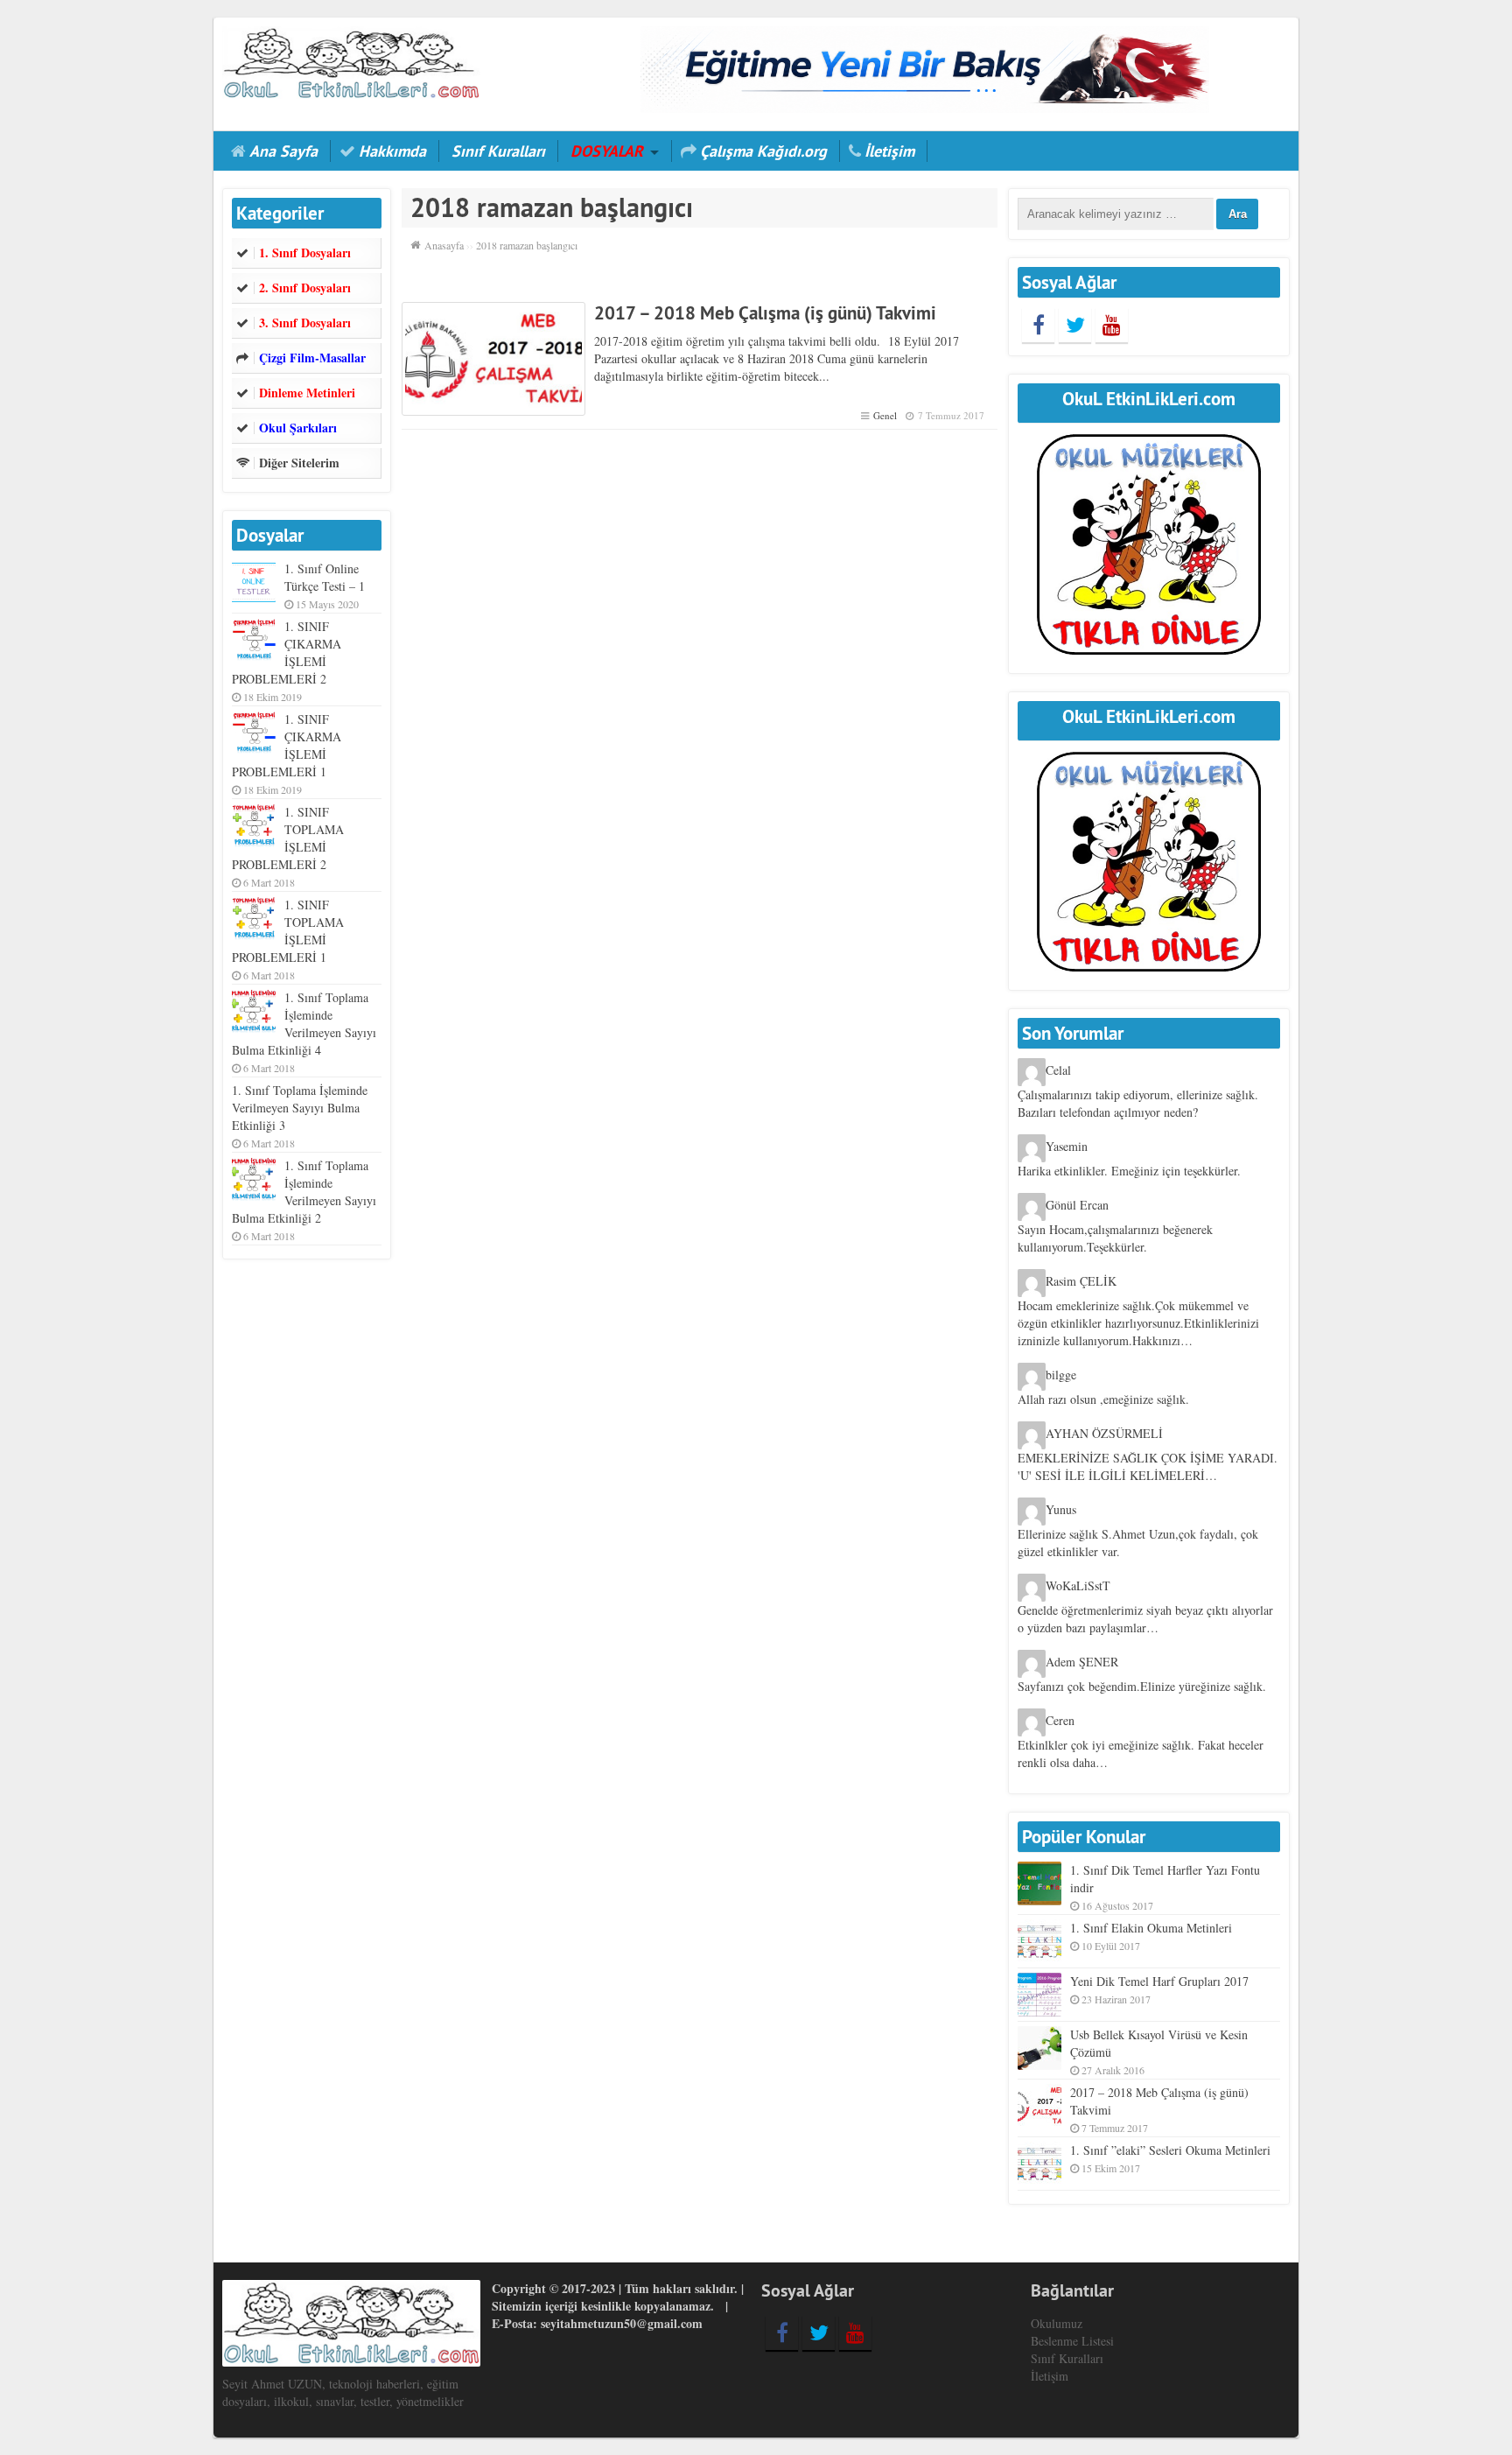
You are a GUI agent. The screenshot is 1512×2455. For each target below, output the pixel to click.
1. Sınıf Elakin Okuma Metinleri (1151, 1928)
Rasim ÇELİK (1081, 1282)
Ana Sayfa (283, 151)
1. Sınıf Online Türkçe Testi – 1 (325, 577)
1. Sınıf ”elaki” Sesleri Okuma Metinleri (1170, 2150)
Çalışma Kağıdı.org (763, 151)
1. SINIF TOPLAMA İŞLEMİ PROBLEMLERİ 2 (288, 838)
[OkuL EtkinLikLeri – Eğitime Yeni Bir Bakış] (351, 61)
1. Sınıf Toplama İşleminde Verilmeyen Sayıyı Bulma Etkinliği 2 (304, 1192)
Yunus (1061, 1510)
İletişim (889, 151)
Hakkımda (392, 151)
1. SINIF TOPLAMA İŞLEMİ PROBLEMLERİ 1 (288, 931)
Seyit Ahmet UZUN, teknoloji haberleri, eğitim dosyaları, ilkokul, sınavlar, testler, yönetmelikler (343, 2392)
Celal (1058, 1071)
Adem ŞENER (1082, 1662)
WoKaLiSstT (1078, 1586)
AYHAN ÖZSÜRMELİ (1104, 1434)
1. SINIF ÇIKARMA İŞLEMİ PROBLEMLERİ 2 (287, 652)
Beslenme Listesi (1072, 2341)
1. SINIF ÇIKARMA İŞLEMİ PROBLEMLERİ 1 (287, 745)
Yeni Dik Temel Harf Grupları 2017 (1159, 1981)
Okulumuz (1057, 2323)
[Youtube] (1112, 325)
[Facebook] (1038, 325)
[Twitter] (1075, 325)
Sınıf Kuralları (498, 151)
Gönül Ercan (1077, 1206)
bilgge (1061, 1375)
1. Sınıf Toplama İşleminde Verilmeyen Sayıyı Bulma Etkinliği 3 (300, 1108)
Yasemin (1067, 1147)
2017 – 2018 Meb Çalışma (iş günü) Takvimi (765, 313)
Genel (885, 415)
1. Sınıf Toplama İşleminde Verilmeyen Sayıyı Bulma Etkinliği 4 (304, 1024)
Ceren (1060, 1721)
